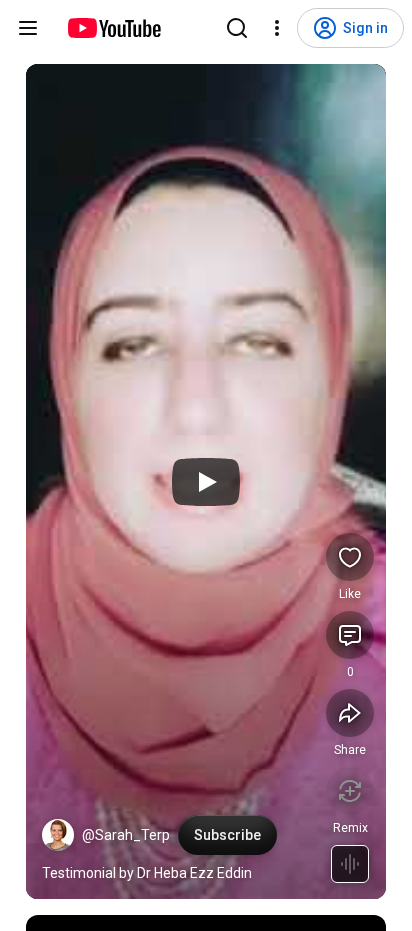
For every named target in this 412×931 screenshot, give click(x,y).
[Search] (237, 28)
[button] (58, 835)
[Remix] (350, 791)
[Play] (206, 482)
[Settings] (277, 28)
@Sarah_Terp (126, 835)
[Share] (350, 713)
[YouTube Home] (113, 28)
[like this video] (350, 557)
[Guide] (28, 28)
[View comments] (350, 635)
